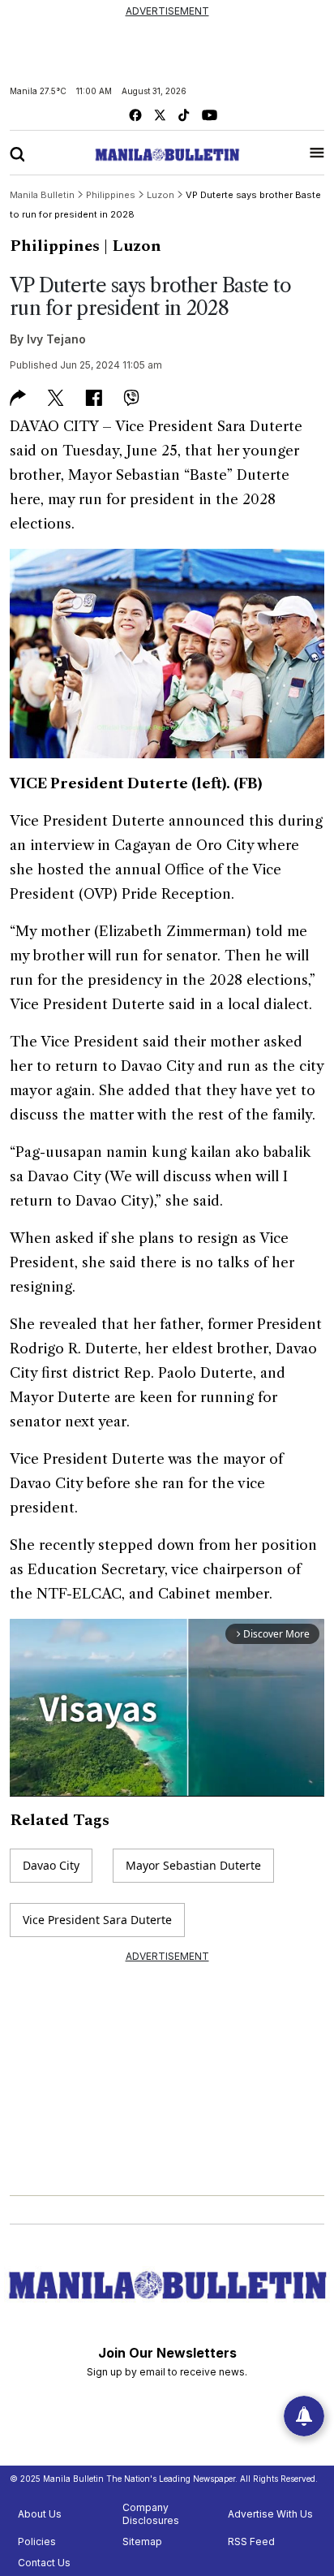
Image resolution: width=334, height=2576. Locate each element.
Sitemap (142, 2541)
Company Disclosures (151, 2514)
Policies (37, 2541)
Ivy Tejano (56, 339)
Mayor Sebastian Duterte (193, 1865)
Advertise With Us (270, 2514)
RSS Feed (251, 2541)
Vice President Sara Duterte (97, 1920)
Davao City (51, 1865)
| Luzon (133, 246)
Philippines (55, 246)
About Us (40, 2514)
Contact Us (44, 2563)
